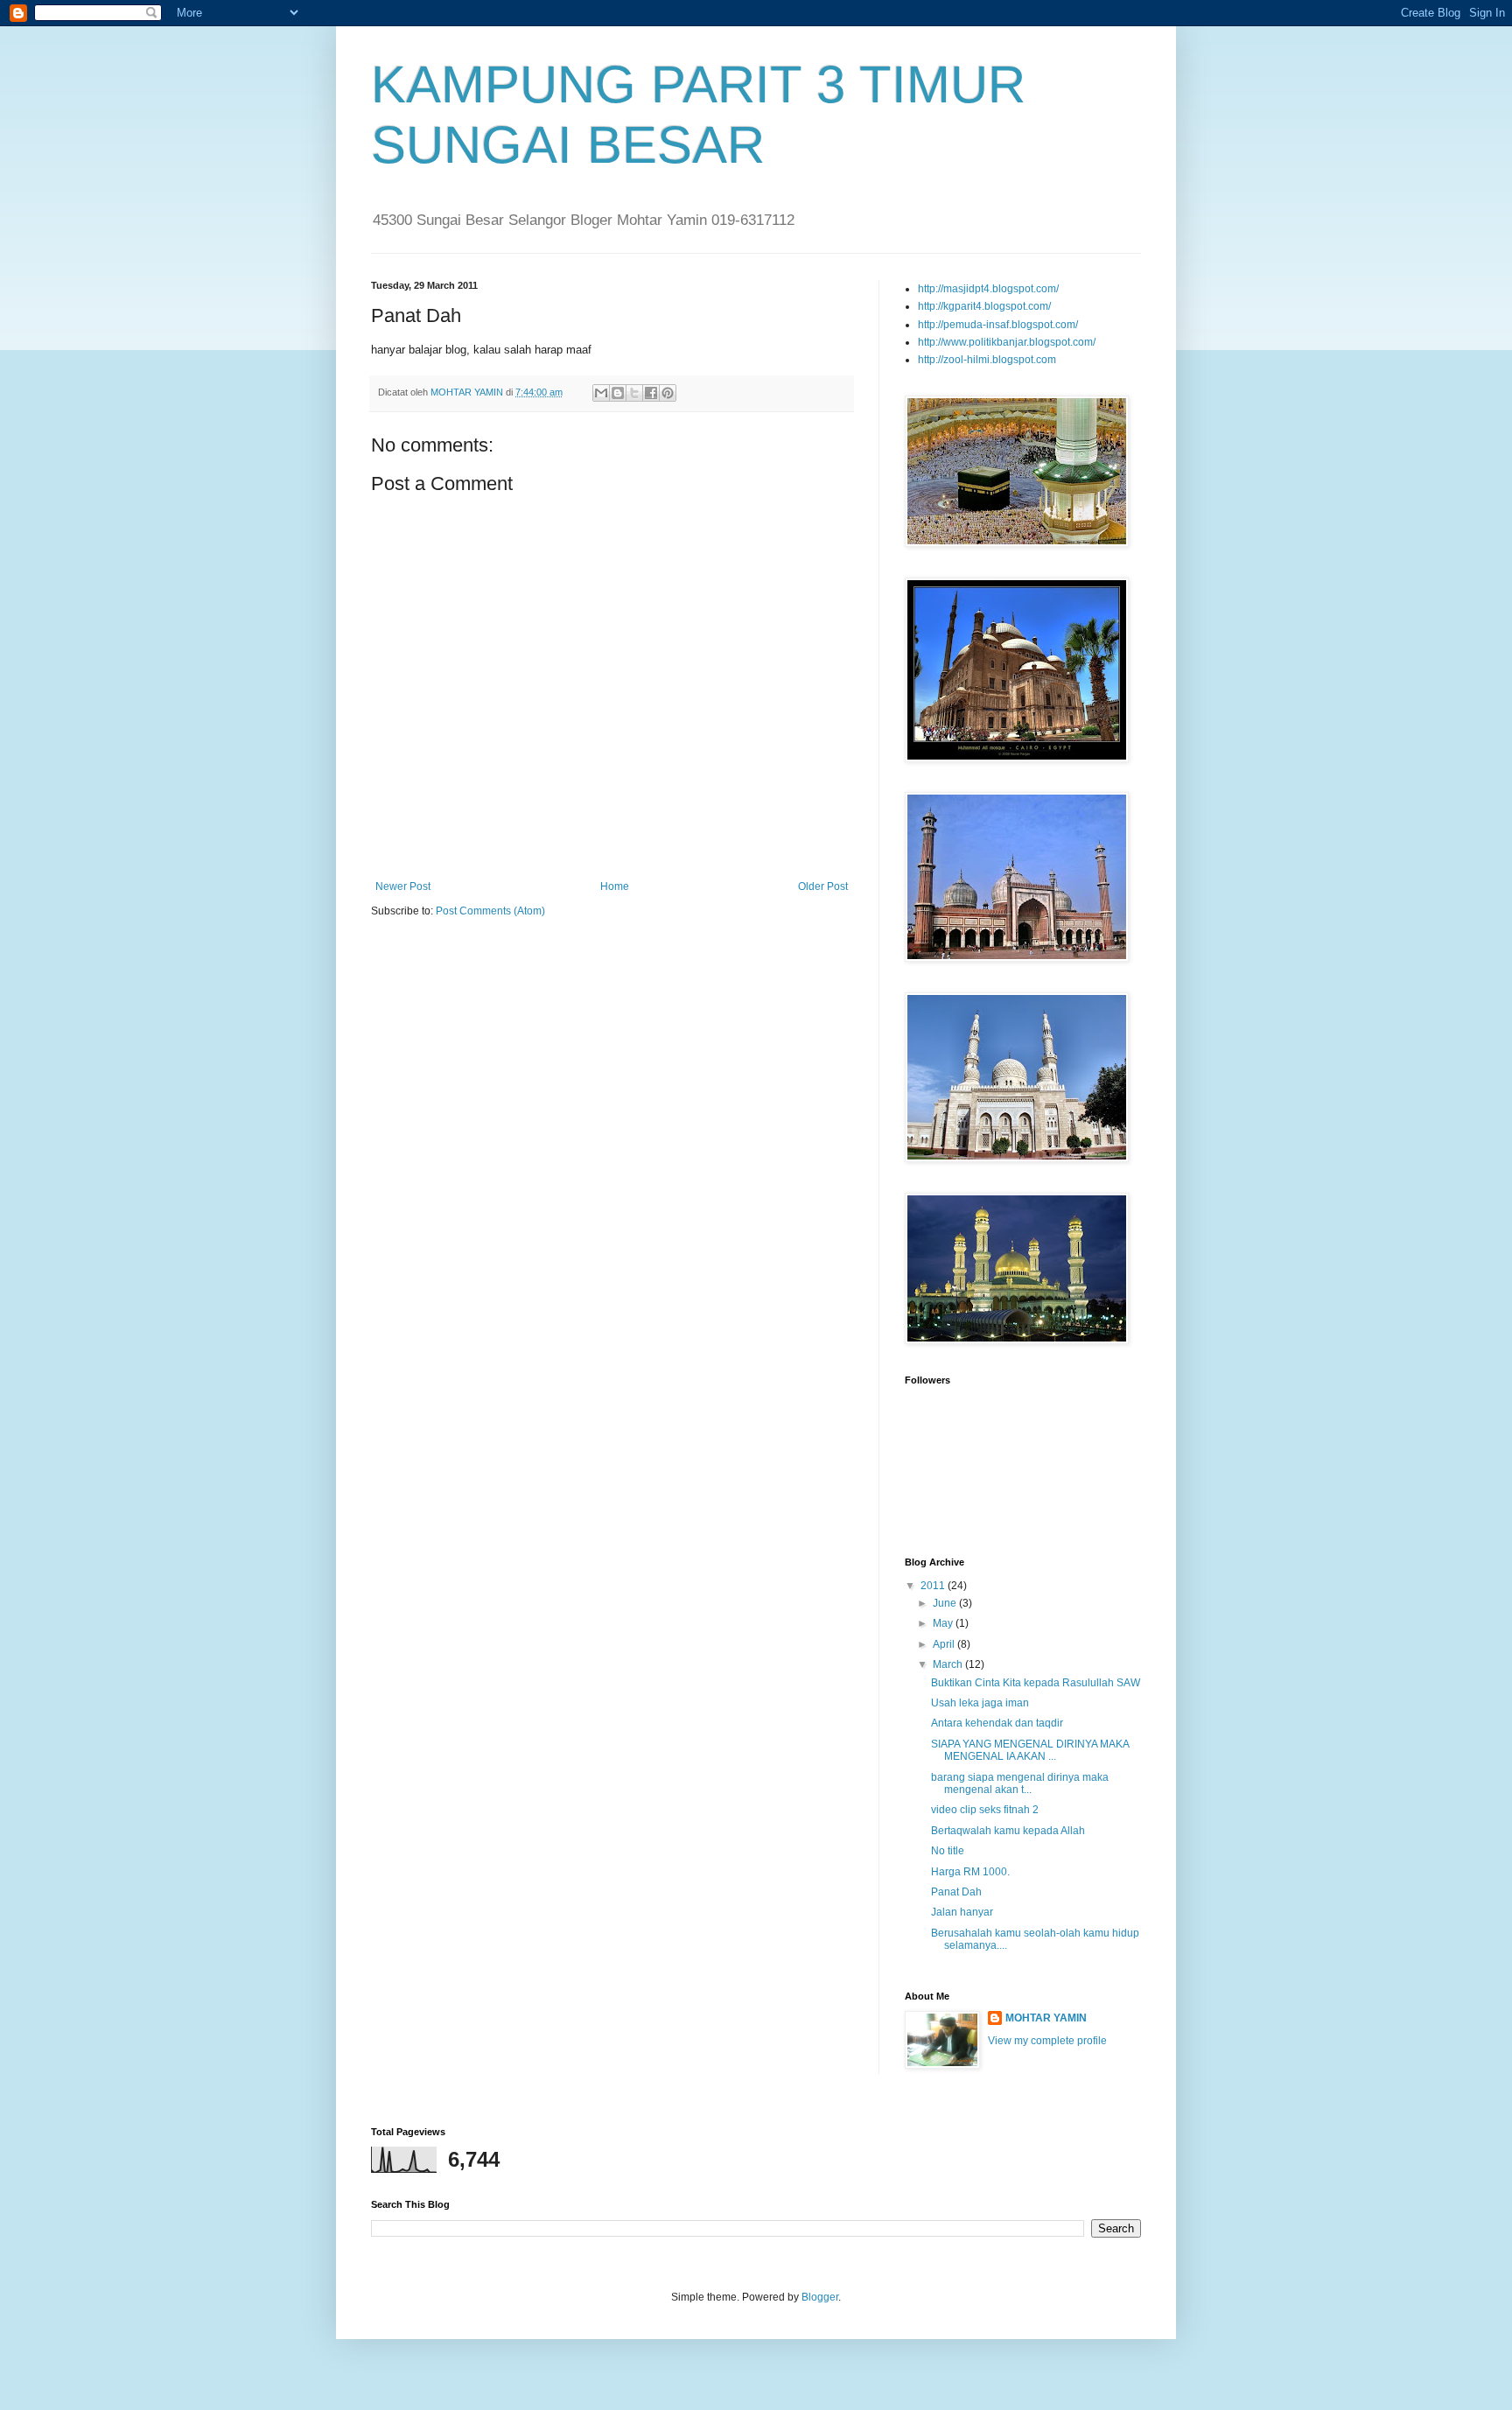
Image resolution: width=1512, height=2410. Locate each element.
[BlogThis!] (618, 393)
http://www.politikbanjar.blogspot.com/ (1007, 342)
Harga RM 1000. (970, 1872)
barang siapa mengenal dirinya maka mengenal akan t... (1020, 1783)
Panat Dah (956, 1892)
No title (948, 1851)
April (945, 1644)
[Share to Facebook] (651, 393)
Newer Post (403, 886)
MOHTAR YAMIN (1046, 2018)
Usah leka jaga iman (980, 1703)
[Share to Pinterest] (668, 393)
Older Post (823, 886)
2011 (934, 1586)
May (944, 1623)
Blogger (820, 2297)
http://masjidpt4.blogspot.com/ (988, 289)
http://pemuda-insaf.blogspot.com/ (998, 325)
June (946, 1603)
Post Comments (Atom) (490, 911)
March (949, 1664)
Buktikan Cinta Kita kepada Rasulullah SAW (1036, 1683)
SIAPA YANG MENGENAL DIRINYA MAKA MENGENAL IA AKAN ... (1030, 1750)
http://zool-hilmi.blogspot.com (987, 360)
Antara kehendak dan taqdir (997, 1723)
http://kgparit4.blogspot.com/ (984, 306)
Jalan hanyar (962, 1912)
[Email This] (601, 393)
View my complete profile (1047, 2041)
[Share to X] (634, 393)
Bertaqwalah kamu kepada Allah (1008, 1831)
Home (615, 886)
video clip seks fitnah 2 (985, 1810)
